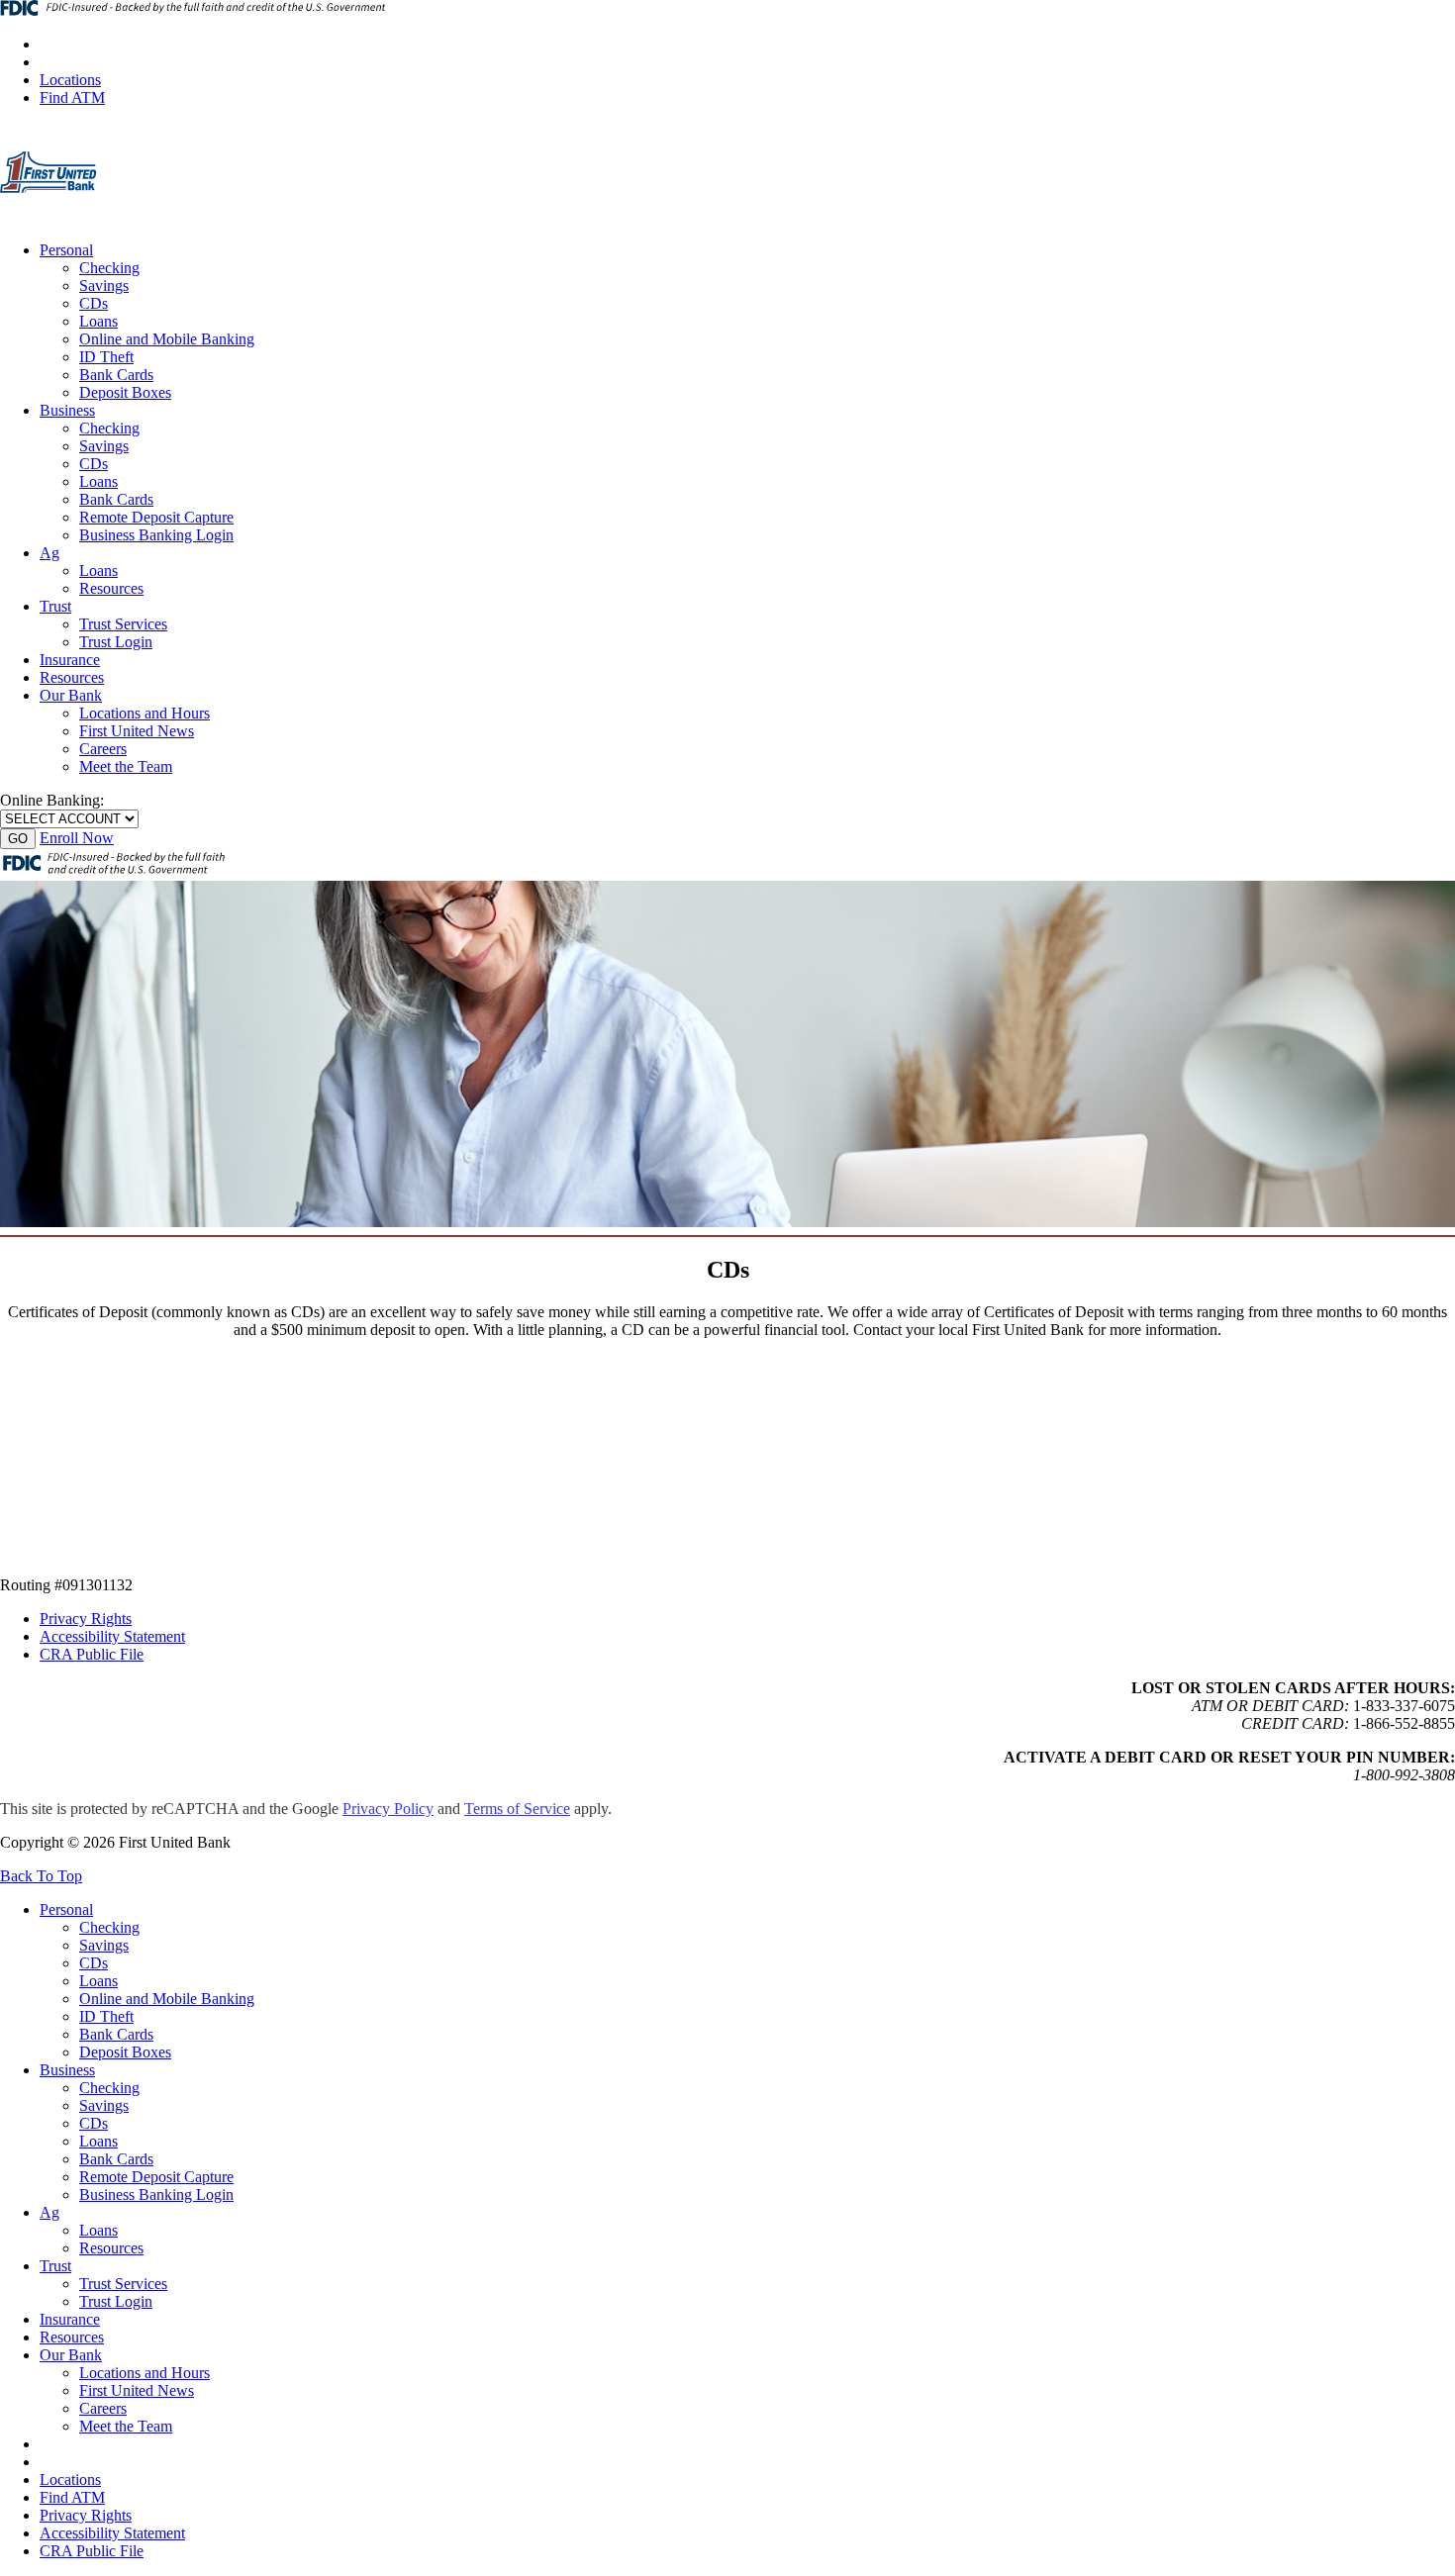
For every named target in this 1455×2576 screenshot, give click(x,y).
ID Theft (106, 357)
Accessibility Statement (112, 1636)
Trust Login (116, 642)
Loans (98, 321)
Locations (70, 80)
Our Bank (71, 695)
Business (67, 410)
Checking (109, 268)
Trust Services (123, 624)
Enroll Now (77, 838)
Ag (49, 553)
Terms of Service (517, 1809)
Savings (104, 286)
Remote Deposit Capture (156, 517)
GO (18, 839)
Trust (55, 606)
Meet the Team (126, 766)
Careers (103, 749)
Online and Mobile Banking (167, 339)
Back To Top (41, 1876)
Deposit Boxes (125, 392)
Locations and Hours (145, 713)
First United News (137, 731)
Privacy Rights (86, 1619)
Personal (66, 250)
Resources (111, 588)
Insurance (70, 660)
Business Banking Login (156, 535)
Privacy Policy (388, 1809)
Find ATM (72, 97)
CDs (94, 303)
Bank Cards (116, 375)
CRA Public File (92, 1654)
